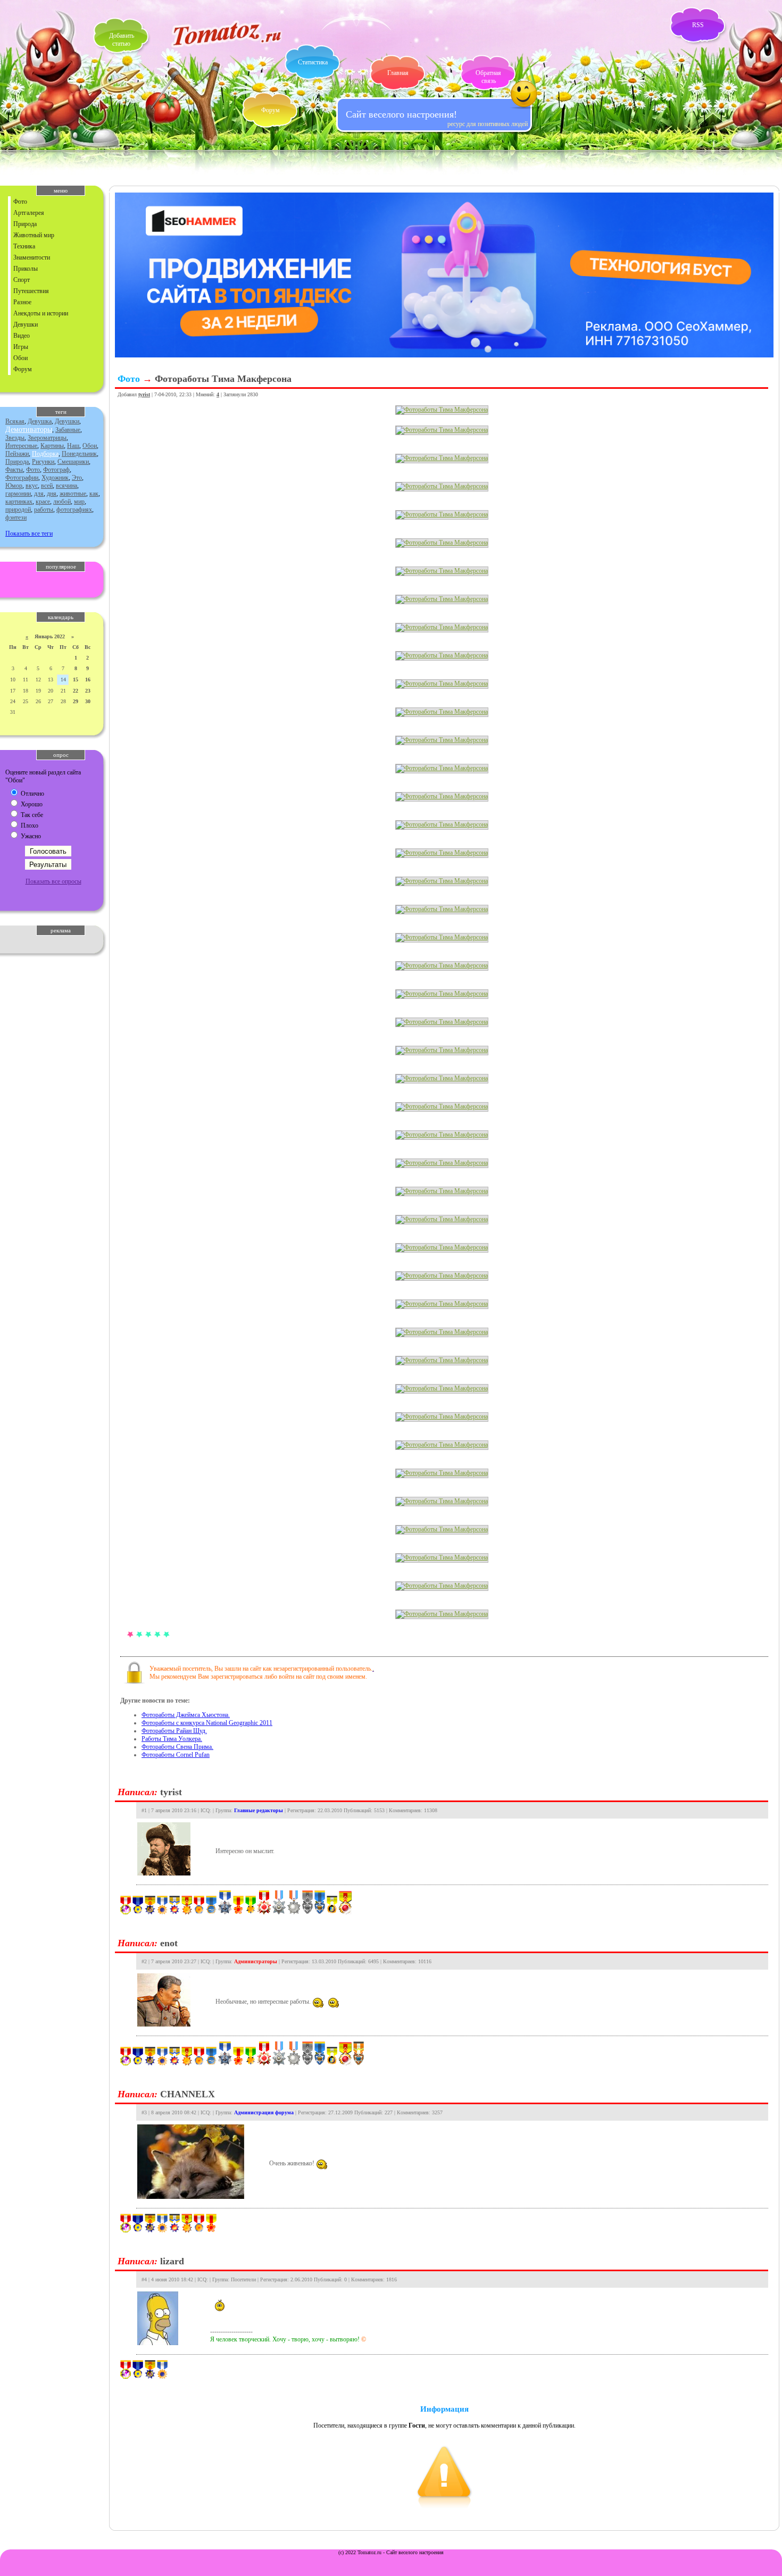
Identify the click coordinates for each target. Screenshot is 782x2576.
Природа (25, 224)
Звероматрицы (47, 438)
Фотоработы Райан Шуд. (174, 1731)
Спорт (22, 280)
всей (47, 486)
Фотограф (56, 470)
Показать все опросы (53, 881)
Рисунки (43, 462)
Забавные (68, 430)
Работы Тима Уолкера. (172, 1739)
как (94, 494)
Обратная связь (488, 77)
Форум (271, 110)
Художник (55, 478)
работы (44, 510)
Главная (398, 73)
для (39, 494)
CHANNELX (188, 2094)
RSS (698, 25)
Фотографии (22, 478)
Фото (20, 202)
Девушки (26, 324)
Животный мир (34, 235)
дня (52, 494)
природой (18, 510)
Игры (21, 347)
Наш (73, 446)
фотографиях (74, 510)
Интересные (21, 446)
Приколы (26, 269)
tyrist (144, 394)
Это (77, 478)
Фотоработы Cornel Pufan (176, 1755)
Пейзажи (17, 454)
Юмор (14, 486)
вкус (32, 486)
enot (169, 1943)
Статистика (313, 62)
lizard (172, 2261)
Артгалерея (29, 213)
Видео (22, 336)
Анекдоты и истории (41, 313)
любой (62, 502)
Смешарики (73, 462)
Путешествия (31, 291)
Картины (52, 446)
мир (79, 502)
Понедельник (79, 454)
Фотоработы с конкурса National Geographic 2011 (207, 1723)
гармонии (18, 494)
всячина (66, 486)
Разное (22, 302)
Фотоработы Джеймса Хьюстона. (186, 1715)
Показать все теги (29, 533)
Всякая (15, 421)
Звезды (15, 438)
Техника (24, 246)
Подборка (45, 454)
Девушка (40, 421)
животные (73, 494)
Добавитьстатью (122, 40)
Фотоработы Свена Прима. (177, 1747)
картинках (19, 502)
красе (43, 502)
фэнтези (16, 518)
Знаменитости (32, 257)
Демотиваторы (29, 430)
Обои (20, 358)
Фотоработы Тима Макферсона (223, 379)
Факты (14, 470)
